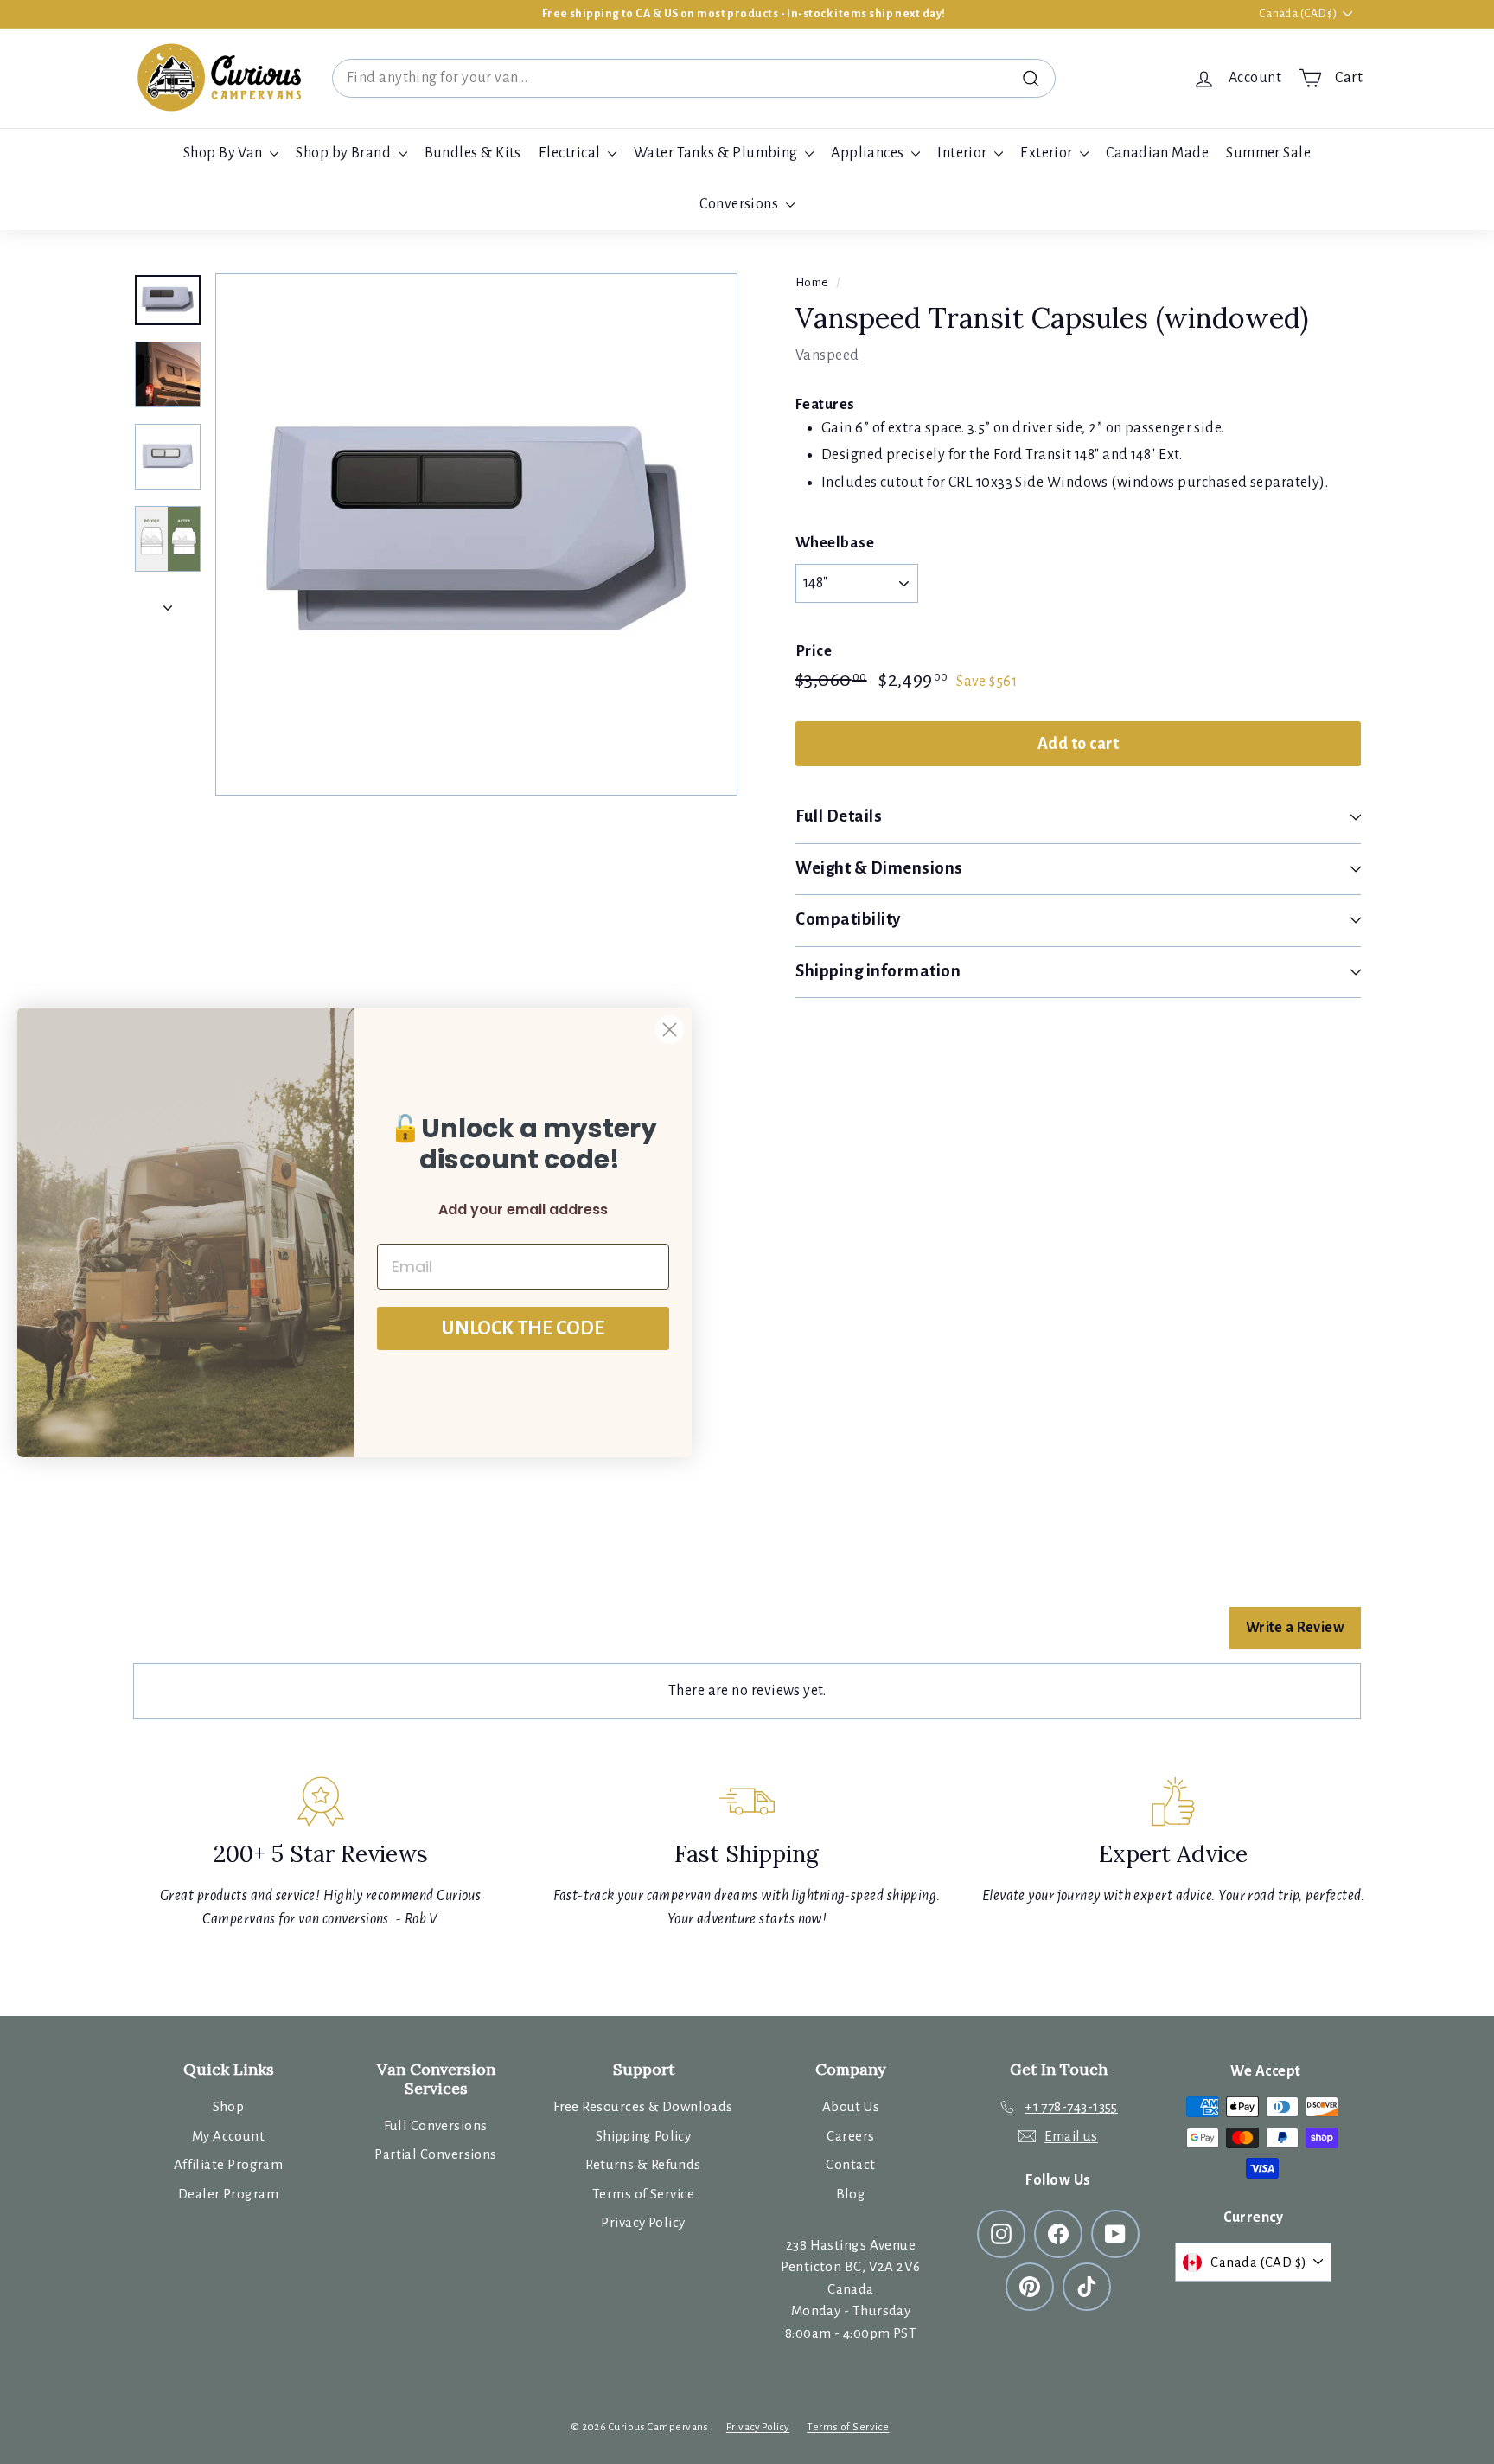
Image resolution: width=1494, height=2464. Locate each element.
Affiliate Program (229, 2164)
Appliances (869, 153)
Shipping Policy (644, 2136)
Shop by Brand (345, 153)
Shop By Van (224, 153)
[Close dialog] (670, 1030)
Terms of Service (643, 2194)
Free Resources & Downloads (643, 2106)
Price (814, 651)
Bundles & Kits (473, 153)
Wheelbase (835, 543)
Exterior (1048, 153)
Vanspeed (827, 355)
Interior (964, 153)
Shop (229, 2106)
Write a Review (1295, 1628)
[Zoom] (476, 534)
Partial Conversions (436, 2154)
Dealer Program (228, 2194)
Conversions (740, 204)
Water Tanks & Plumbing (717, 153)
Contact (850, 2164)
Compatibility (848, 919)
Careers (850, 2136)
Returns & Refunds (643, 2164)
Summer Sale (1268, 153)
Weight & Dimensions (879, 868)
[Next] (168, 603)
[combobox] (694, 78)
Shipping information (878, 971)
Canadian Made (1157, 153)
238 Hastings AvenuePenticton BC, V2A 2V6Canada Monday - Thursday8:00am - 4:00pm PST (850, 2289)
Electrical (571, 153)
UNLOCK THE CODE (523, 1328)
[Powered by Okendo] (211, 1637)
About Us (851, 2106)
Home (812, 282)
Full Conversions (435, 2125)
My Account (229, 2136)
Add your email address (523, 1210)
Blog (851, 2194)
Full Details (839, 816)
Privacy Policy (643, 2222)
